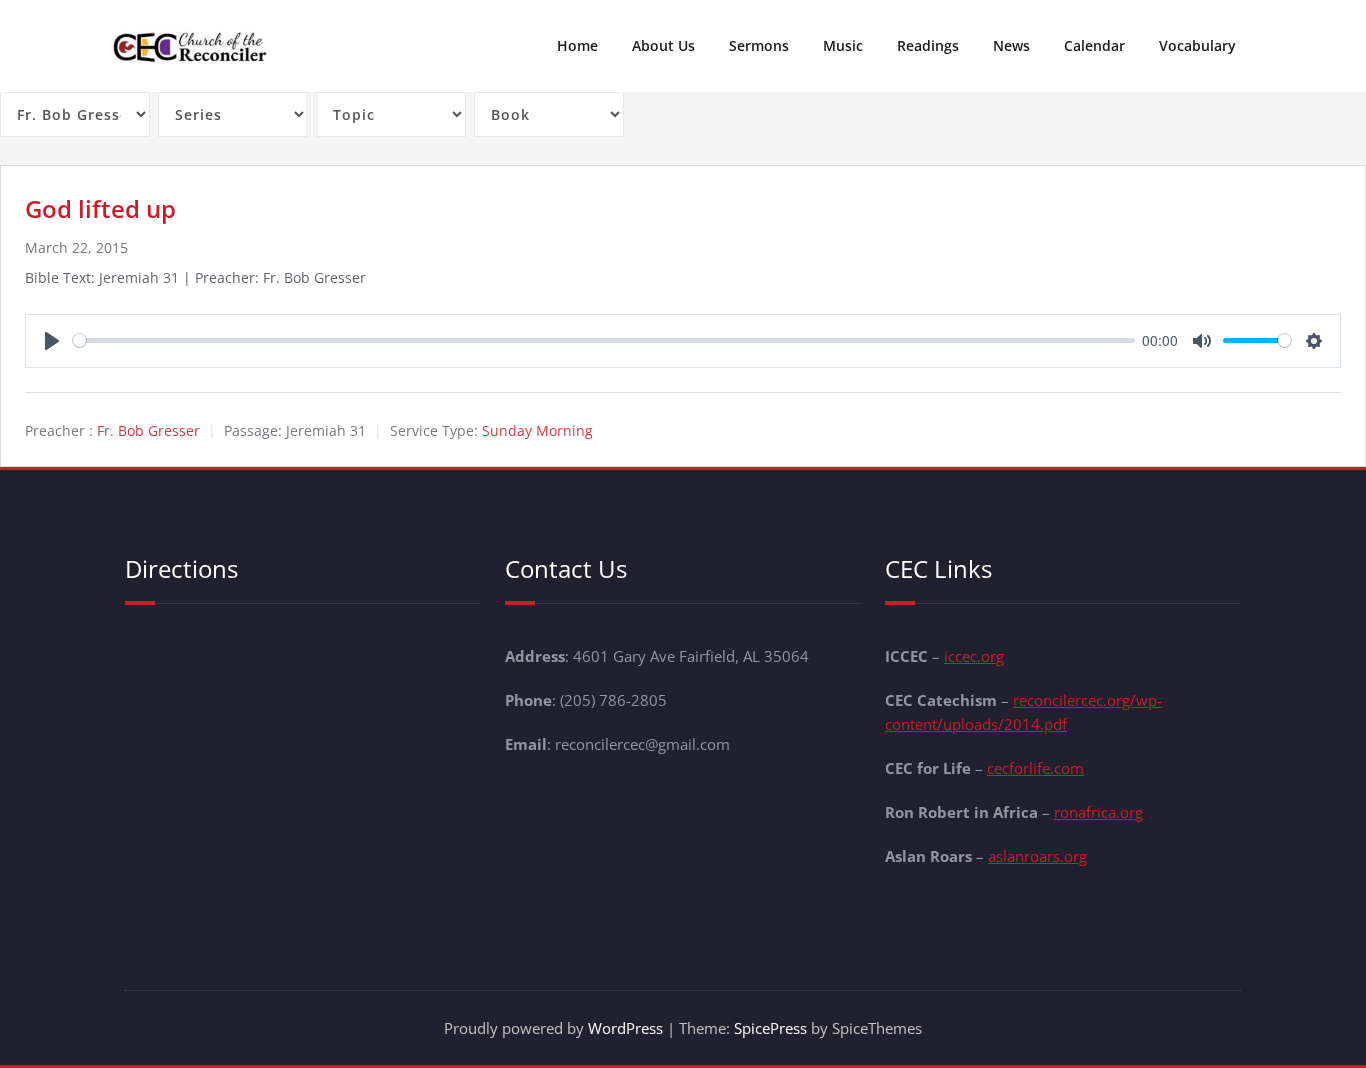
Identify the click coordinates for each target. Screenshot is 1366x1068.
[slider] (604, 340)
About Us (663, 45)
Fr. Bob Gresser (148, 430)
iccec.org (974, 656)
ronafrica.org (1098, 812)
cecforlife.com (1035, 768)
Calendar (1094, 45)
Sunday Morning (537, 430)
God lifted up (100, 208)
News (1011, 45)
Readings (928, 45)
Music (843, 45)
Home (577, 45)
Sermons (759, 45)
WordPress (625, 1028)
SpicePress (770, 1028)
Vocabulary (1197, 45)
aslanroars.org (1037, 856)
